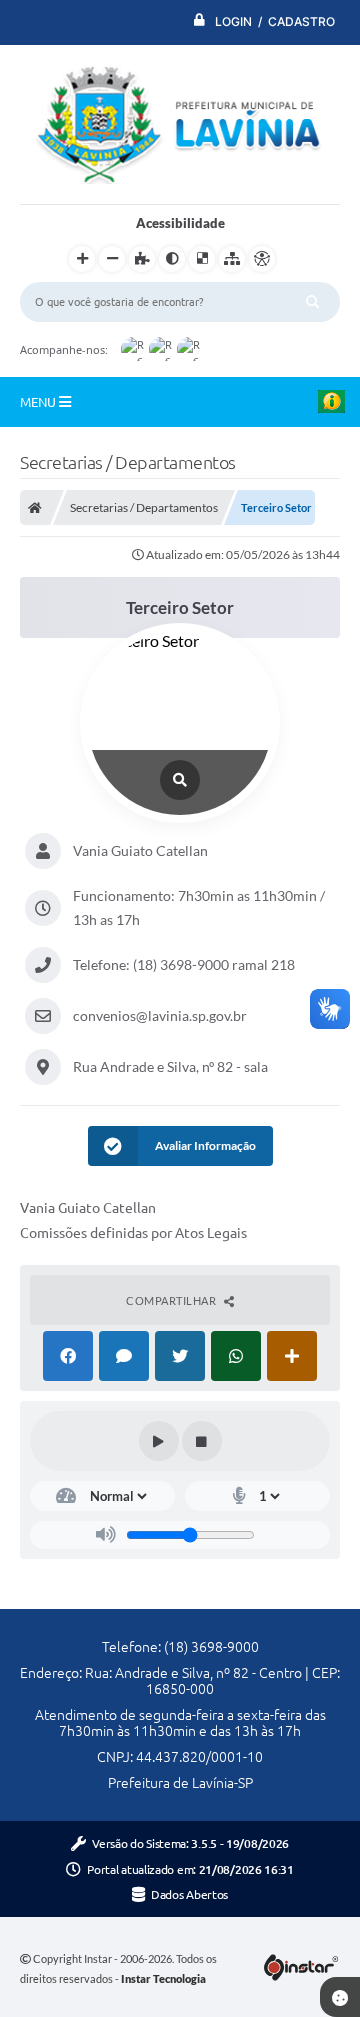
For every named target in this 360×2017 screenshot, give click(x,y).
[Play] (159, 1441)
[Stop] (202, 1441)
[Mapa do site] (232, 259)
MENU (39, 402)
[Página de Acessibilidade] (262, 259)
